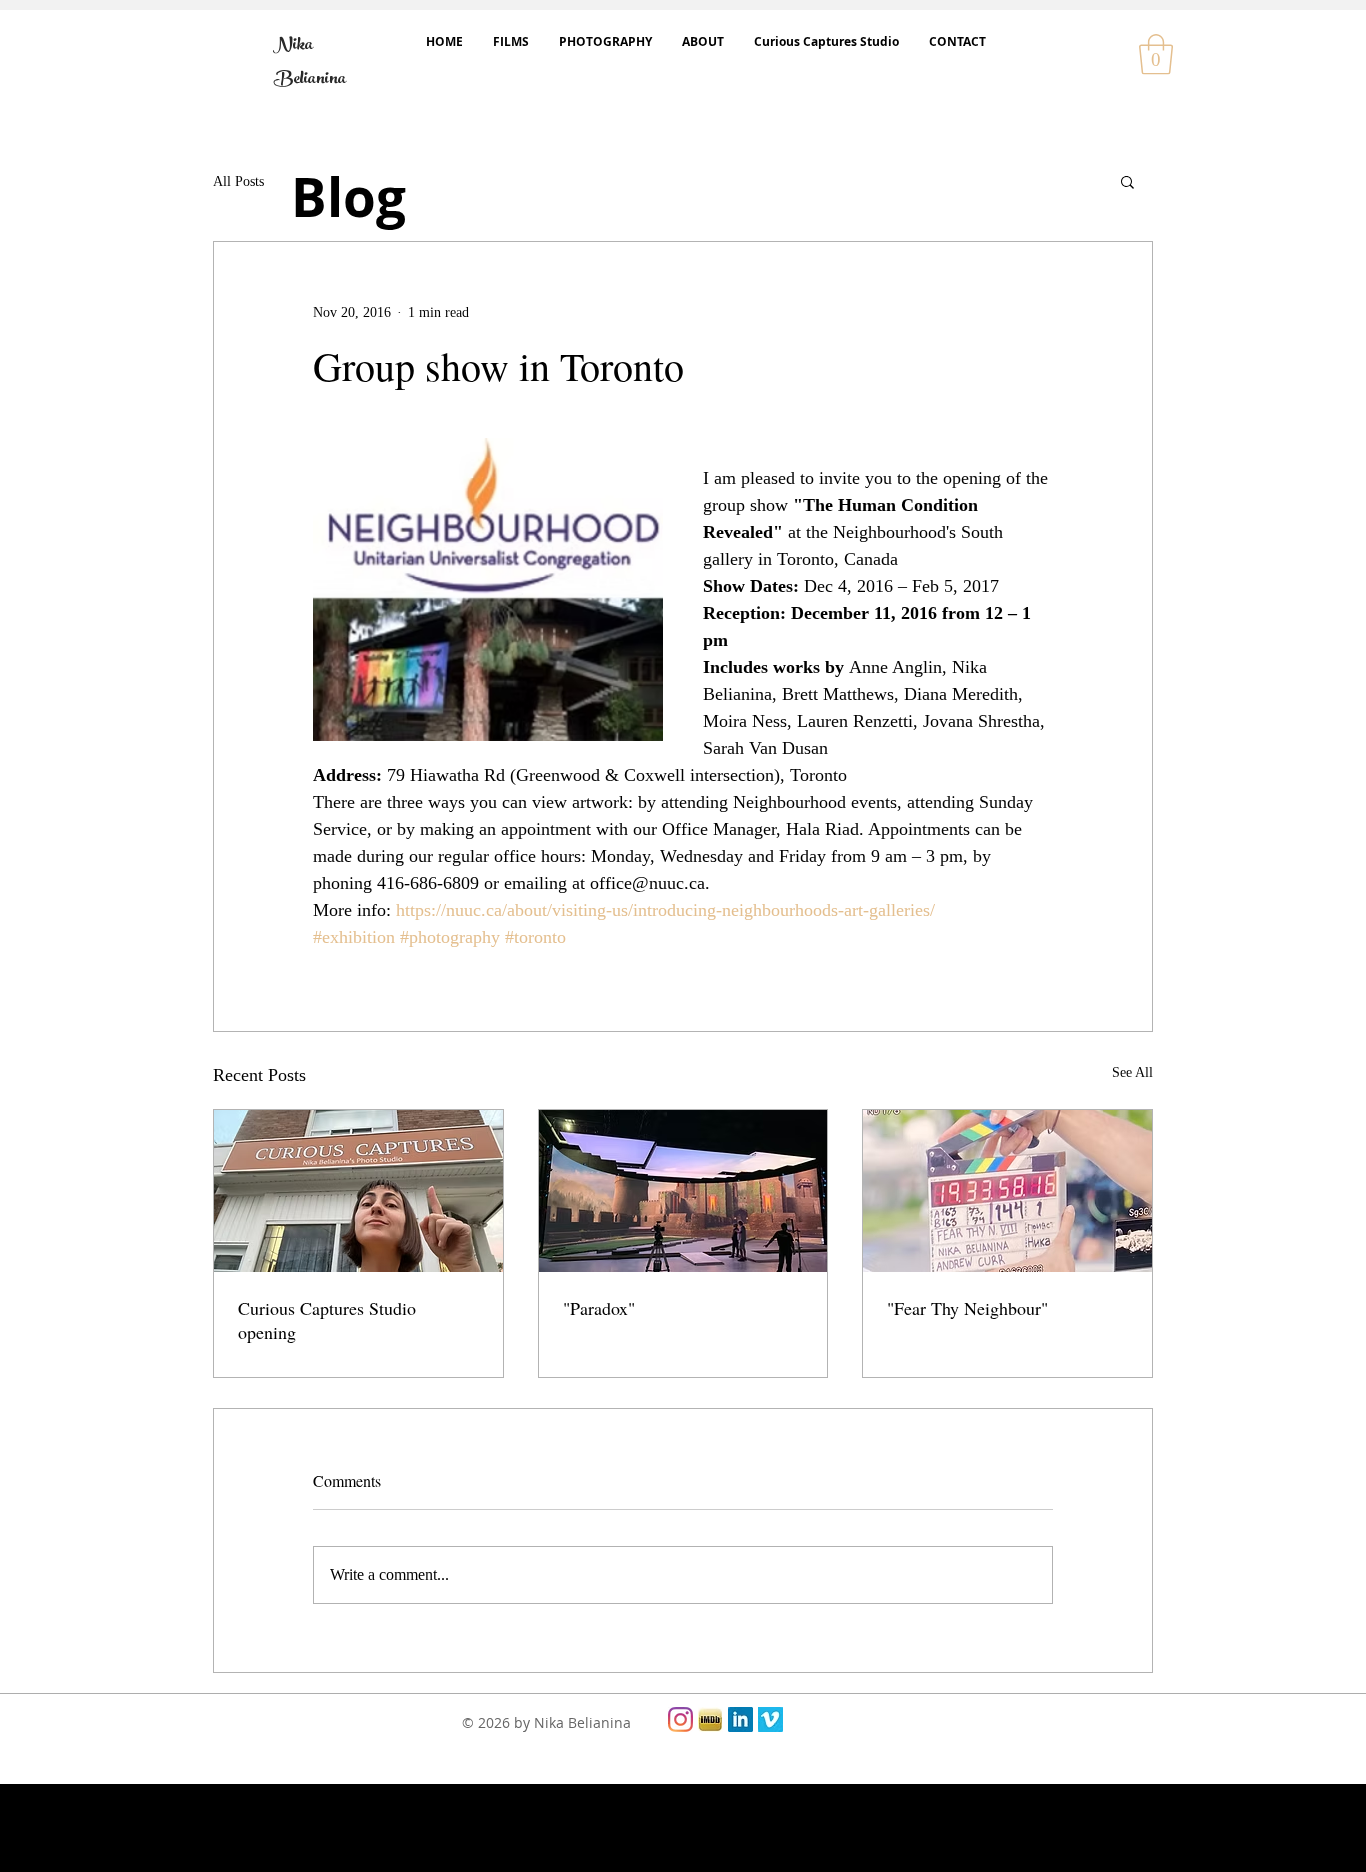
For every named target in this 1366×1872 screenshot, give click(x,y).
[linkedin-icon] (740, 1719)
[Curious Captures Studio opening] (358, 1191)
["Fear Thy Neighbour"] (1007, 1191)
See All (1132, 1072)
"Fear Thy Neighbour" (967, 1308)
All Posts (238, 181)
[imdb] (710, 1719)
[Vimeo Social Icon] (770, 1719)
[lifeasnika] (680, 1719)
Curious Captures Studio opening (327, 1320)
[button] (1156, 54)
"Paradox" (599, 1308)
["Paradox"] (683, 1191)
